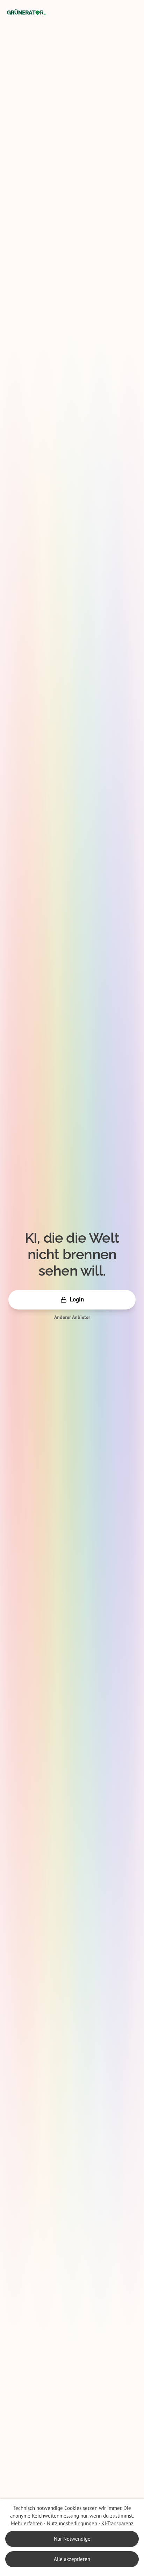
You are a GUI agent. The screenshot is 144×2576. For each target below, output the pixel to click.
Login (77, 1299)
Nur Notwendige (72, 2539)
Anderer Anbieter (72, 1317)
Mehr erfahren (27, 2523)
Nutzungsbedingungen (72, 2523)
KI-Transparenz (117, 2523)
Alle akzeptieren (72, 2559)
